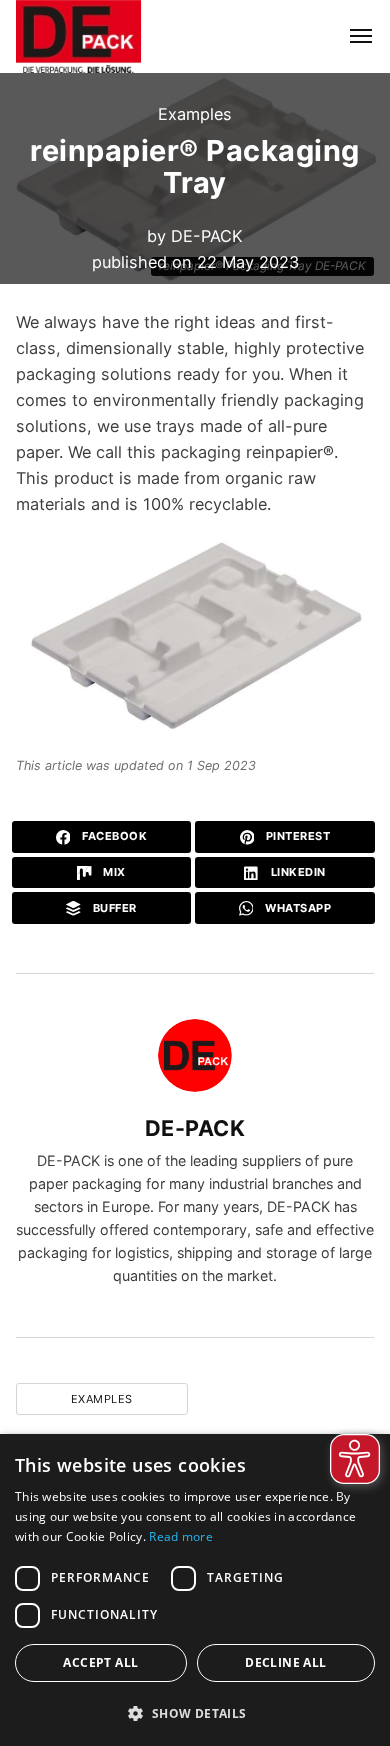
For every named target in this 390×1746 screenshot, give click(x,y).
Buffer (113, 908)
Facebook (113, 836)
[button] (195, 1713)
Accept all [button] (100, 1662)
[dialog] (195, 1590)
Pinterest (296, 836)
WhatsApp (297, 908)
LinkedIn (296, 872)
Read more (181, 1536)
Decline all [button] (285, 1662)
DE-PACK (207, 236)
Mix (113, 872)
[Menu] (350, 36)
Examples (195, 114)
